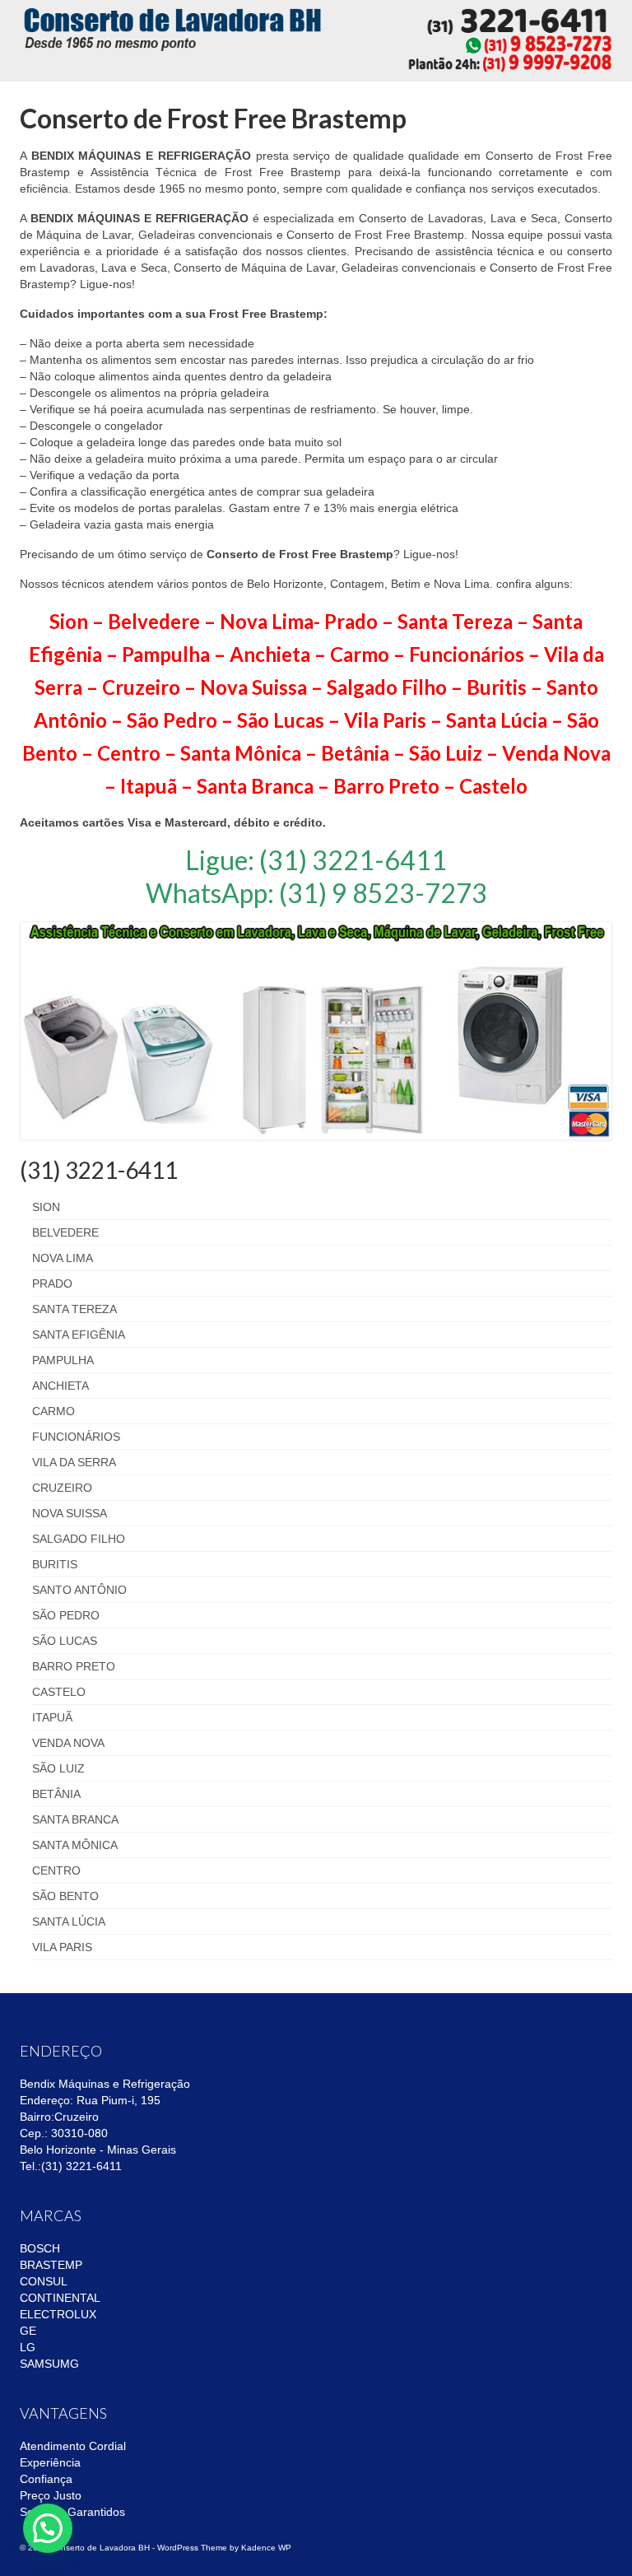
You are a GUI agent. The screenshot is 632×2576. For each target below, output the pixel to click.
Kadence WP (266, 2548)
